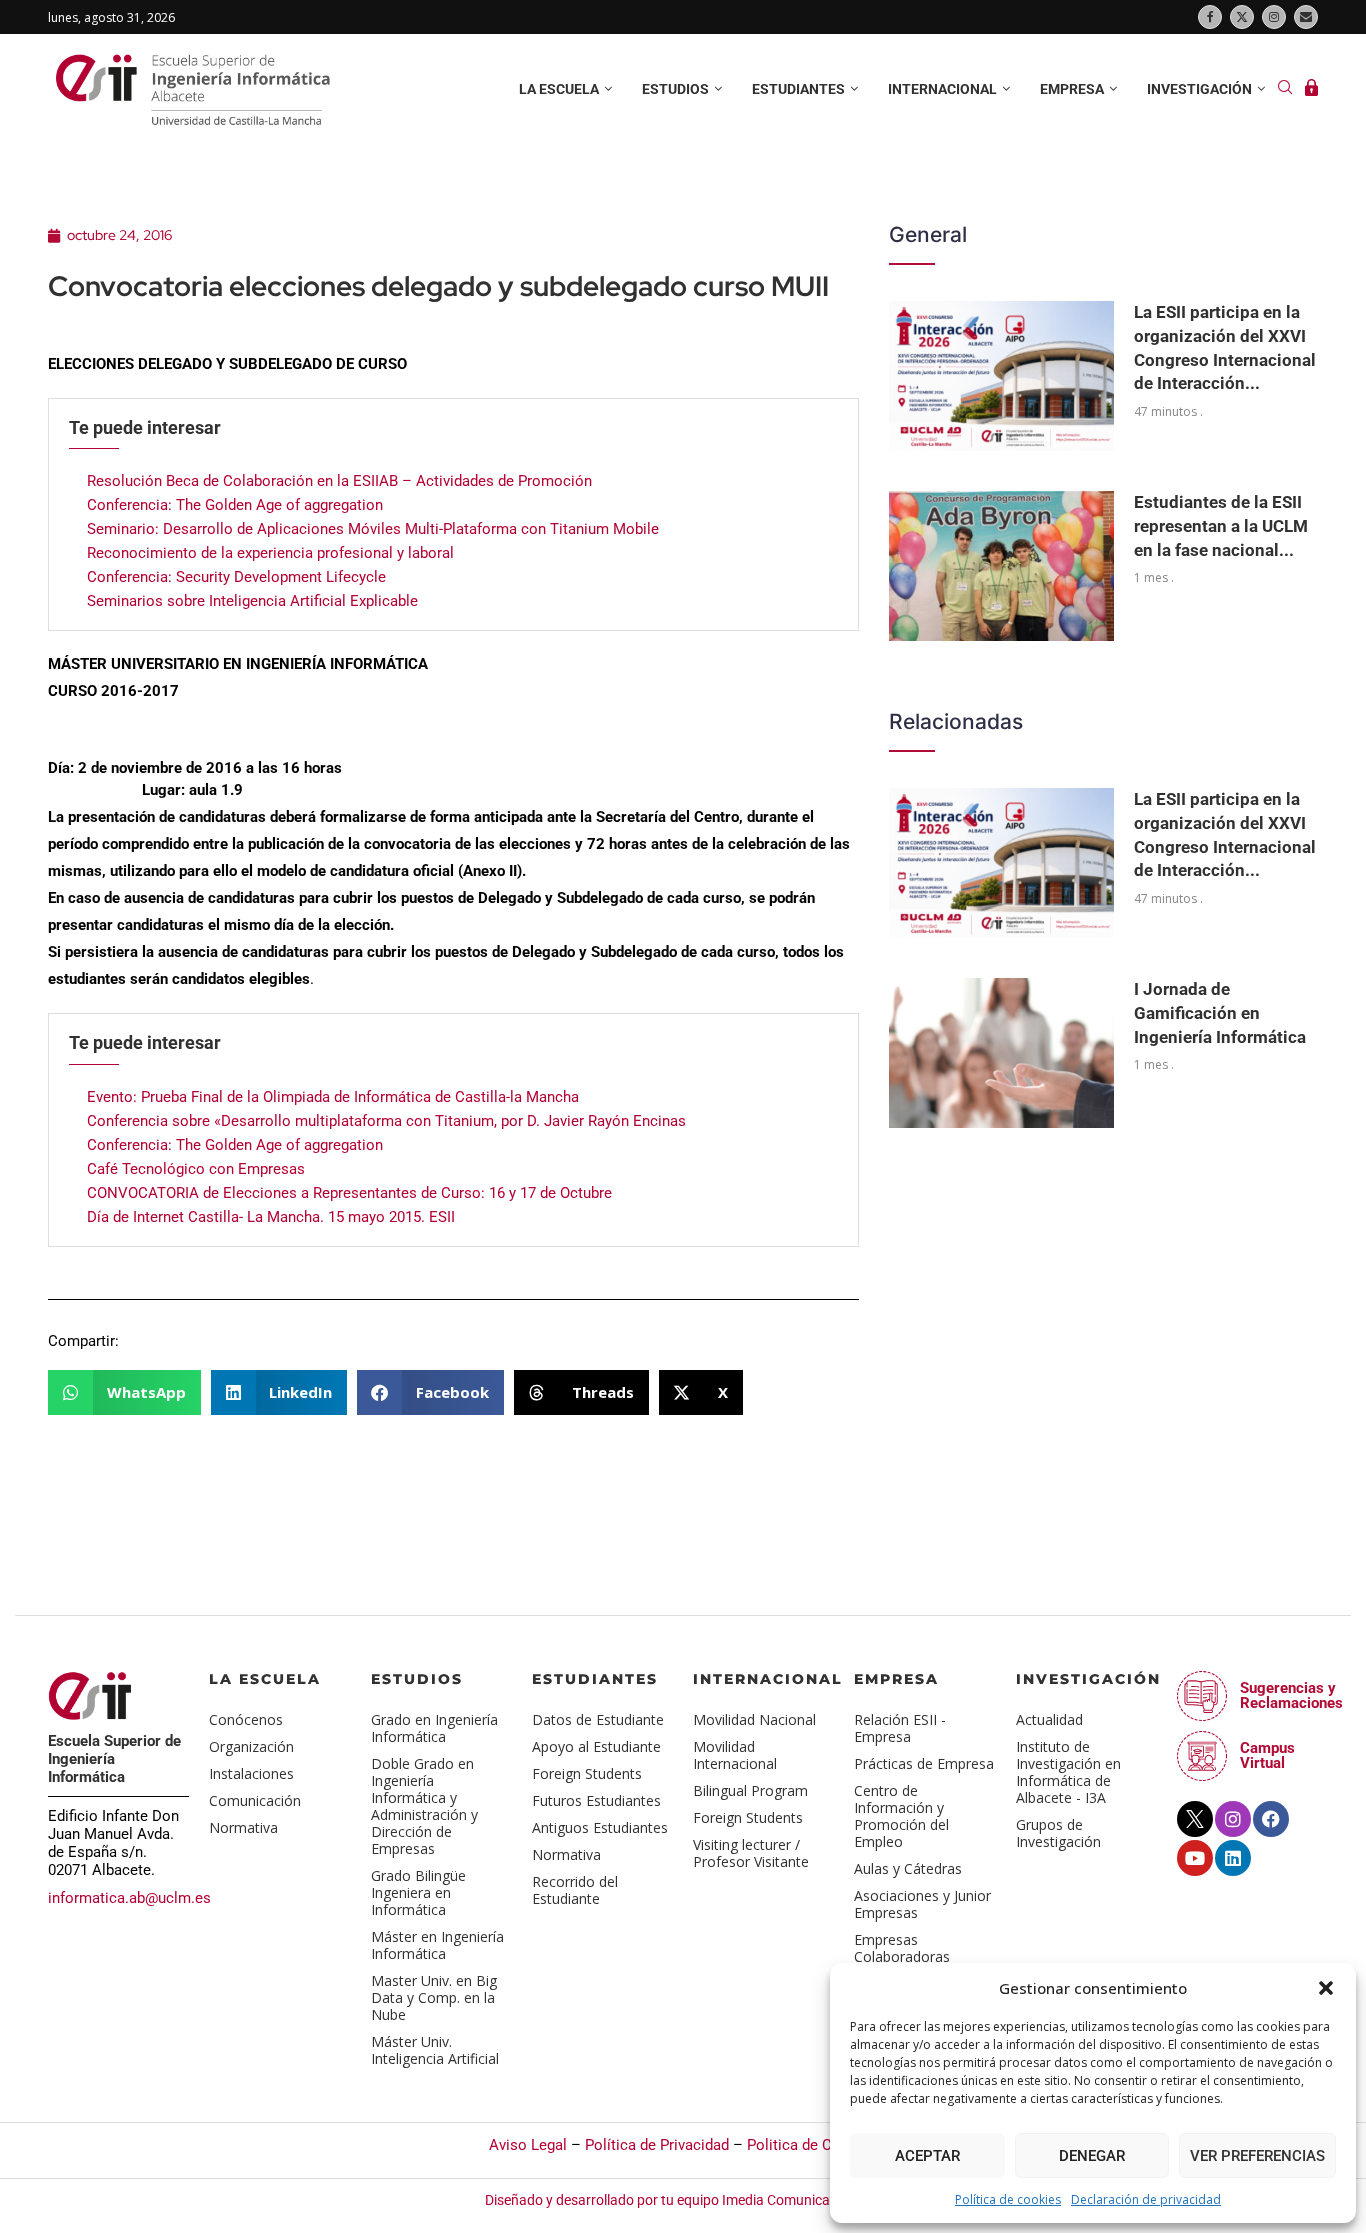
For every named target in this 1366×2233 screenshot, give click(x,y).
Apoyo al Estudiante (596, 1746)
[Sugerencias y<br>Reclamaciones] (1202, 1696)
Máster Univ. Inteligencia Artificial (435, 2050)
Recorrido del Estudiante (575, 1890)
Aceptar (927, 2156)
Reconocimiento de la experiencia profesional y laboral (270, 553)
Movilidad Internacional (735, 1755)
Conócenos (246, 1719)
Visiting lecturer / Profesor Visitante (751, 1853)
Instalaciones (251, 1773)
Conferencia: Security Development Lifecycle (236, 577)
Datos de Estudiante (598, 1719)
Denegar (1092, 2156)
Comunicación (255, 1800)
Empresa (1072, 89)
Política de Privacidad (657, 2145)
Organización (251, 1746)
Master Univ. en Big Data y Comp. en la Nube (434, 1997)
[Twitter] (1242, 17)
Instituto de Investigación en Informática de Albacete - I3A (1068, 1772)
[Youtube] (1195, 1858)
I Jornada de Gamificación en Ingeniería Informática (1220, 1013)
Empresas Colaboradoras (902, 1948)
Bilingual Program (750, 1790)
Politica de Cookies (812, 2145)
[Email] (1306, 17)
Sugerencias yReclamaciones (1291, 1695)
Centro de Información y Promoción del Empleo (901, 1816)
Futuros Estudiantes (596, 1800)
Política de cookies (1008, 2199)
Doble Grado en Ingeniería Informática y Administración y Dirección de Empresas (424, 1806)
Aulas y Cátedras (908, 1868)
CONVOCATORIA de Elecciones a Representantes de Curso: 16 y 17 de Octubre (349, 1193)
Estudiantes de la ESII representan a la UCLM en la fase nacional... (1221, 526)
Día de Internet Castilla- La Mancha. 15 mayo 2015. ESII (271, 1217)
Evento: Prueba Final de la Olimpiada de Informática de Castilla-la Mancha (333, 1097)
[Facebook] (1210, 17)
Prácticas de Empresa (924, 1763)
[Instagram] (1274, 17)
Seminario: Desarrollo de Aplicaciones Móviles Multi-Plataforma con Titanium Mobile (373, 529)
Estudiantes (798, 89)
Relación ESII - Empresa (900, 1728)
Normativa (243, 1827)
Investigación (1199, 89)
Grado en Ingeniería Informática (434, 1728)
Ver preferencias (1257, 2156)
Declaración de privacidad (1146, 2199)
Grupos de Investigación (1058, 1833)
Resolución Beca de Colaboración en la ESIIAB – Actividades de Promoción (339, 481)
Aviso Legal (528, 2145)
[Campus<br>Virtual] (1202, 1756)
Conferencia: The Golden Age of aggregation (235, 505)
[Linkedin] (1233, 1858)
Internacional (942, 89)
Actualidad (1049, 1719)
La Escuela (265, 1679)
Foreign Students (587, 1773)
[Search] (1285, 89)
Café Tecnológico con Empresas (196, 1169)
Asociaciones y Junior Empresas (922, 1904)
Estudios (675, 89)
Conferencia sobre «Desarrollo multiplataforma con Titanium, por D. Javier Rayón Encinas (386, 1121)
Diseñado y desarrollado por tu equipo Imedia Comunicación (672, 2200)
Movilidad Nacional (754, 1719)
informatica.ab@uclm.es (129, 1898)
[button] (1326, 1988)
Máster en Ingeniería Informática (437, 1945)
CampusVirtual (1267, 1755)
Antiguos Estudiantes (600, 1827)
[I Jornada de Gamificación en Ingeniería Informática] (1001, 1053)
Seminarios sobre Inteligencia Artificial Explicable (252, 601)
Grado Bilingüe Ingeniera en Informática (418, 1892)
